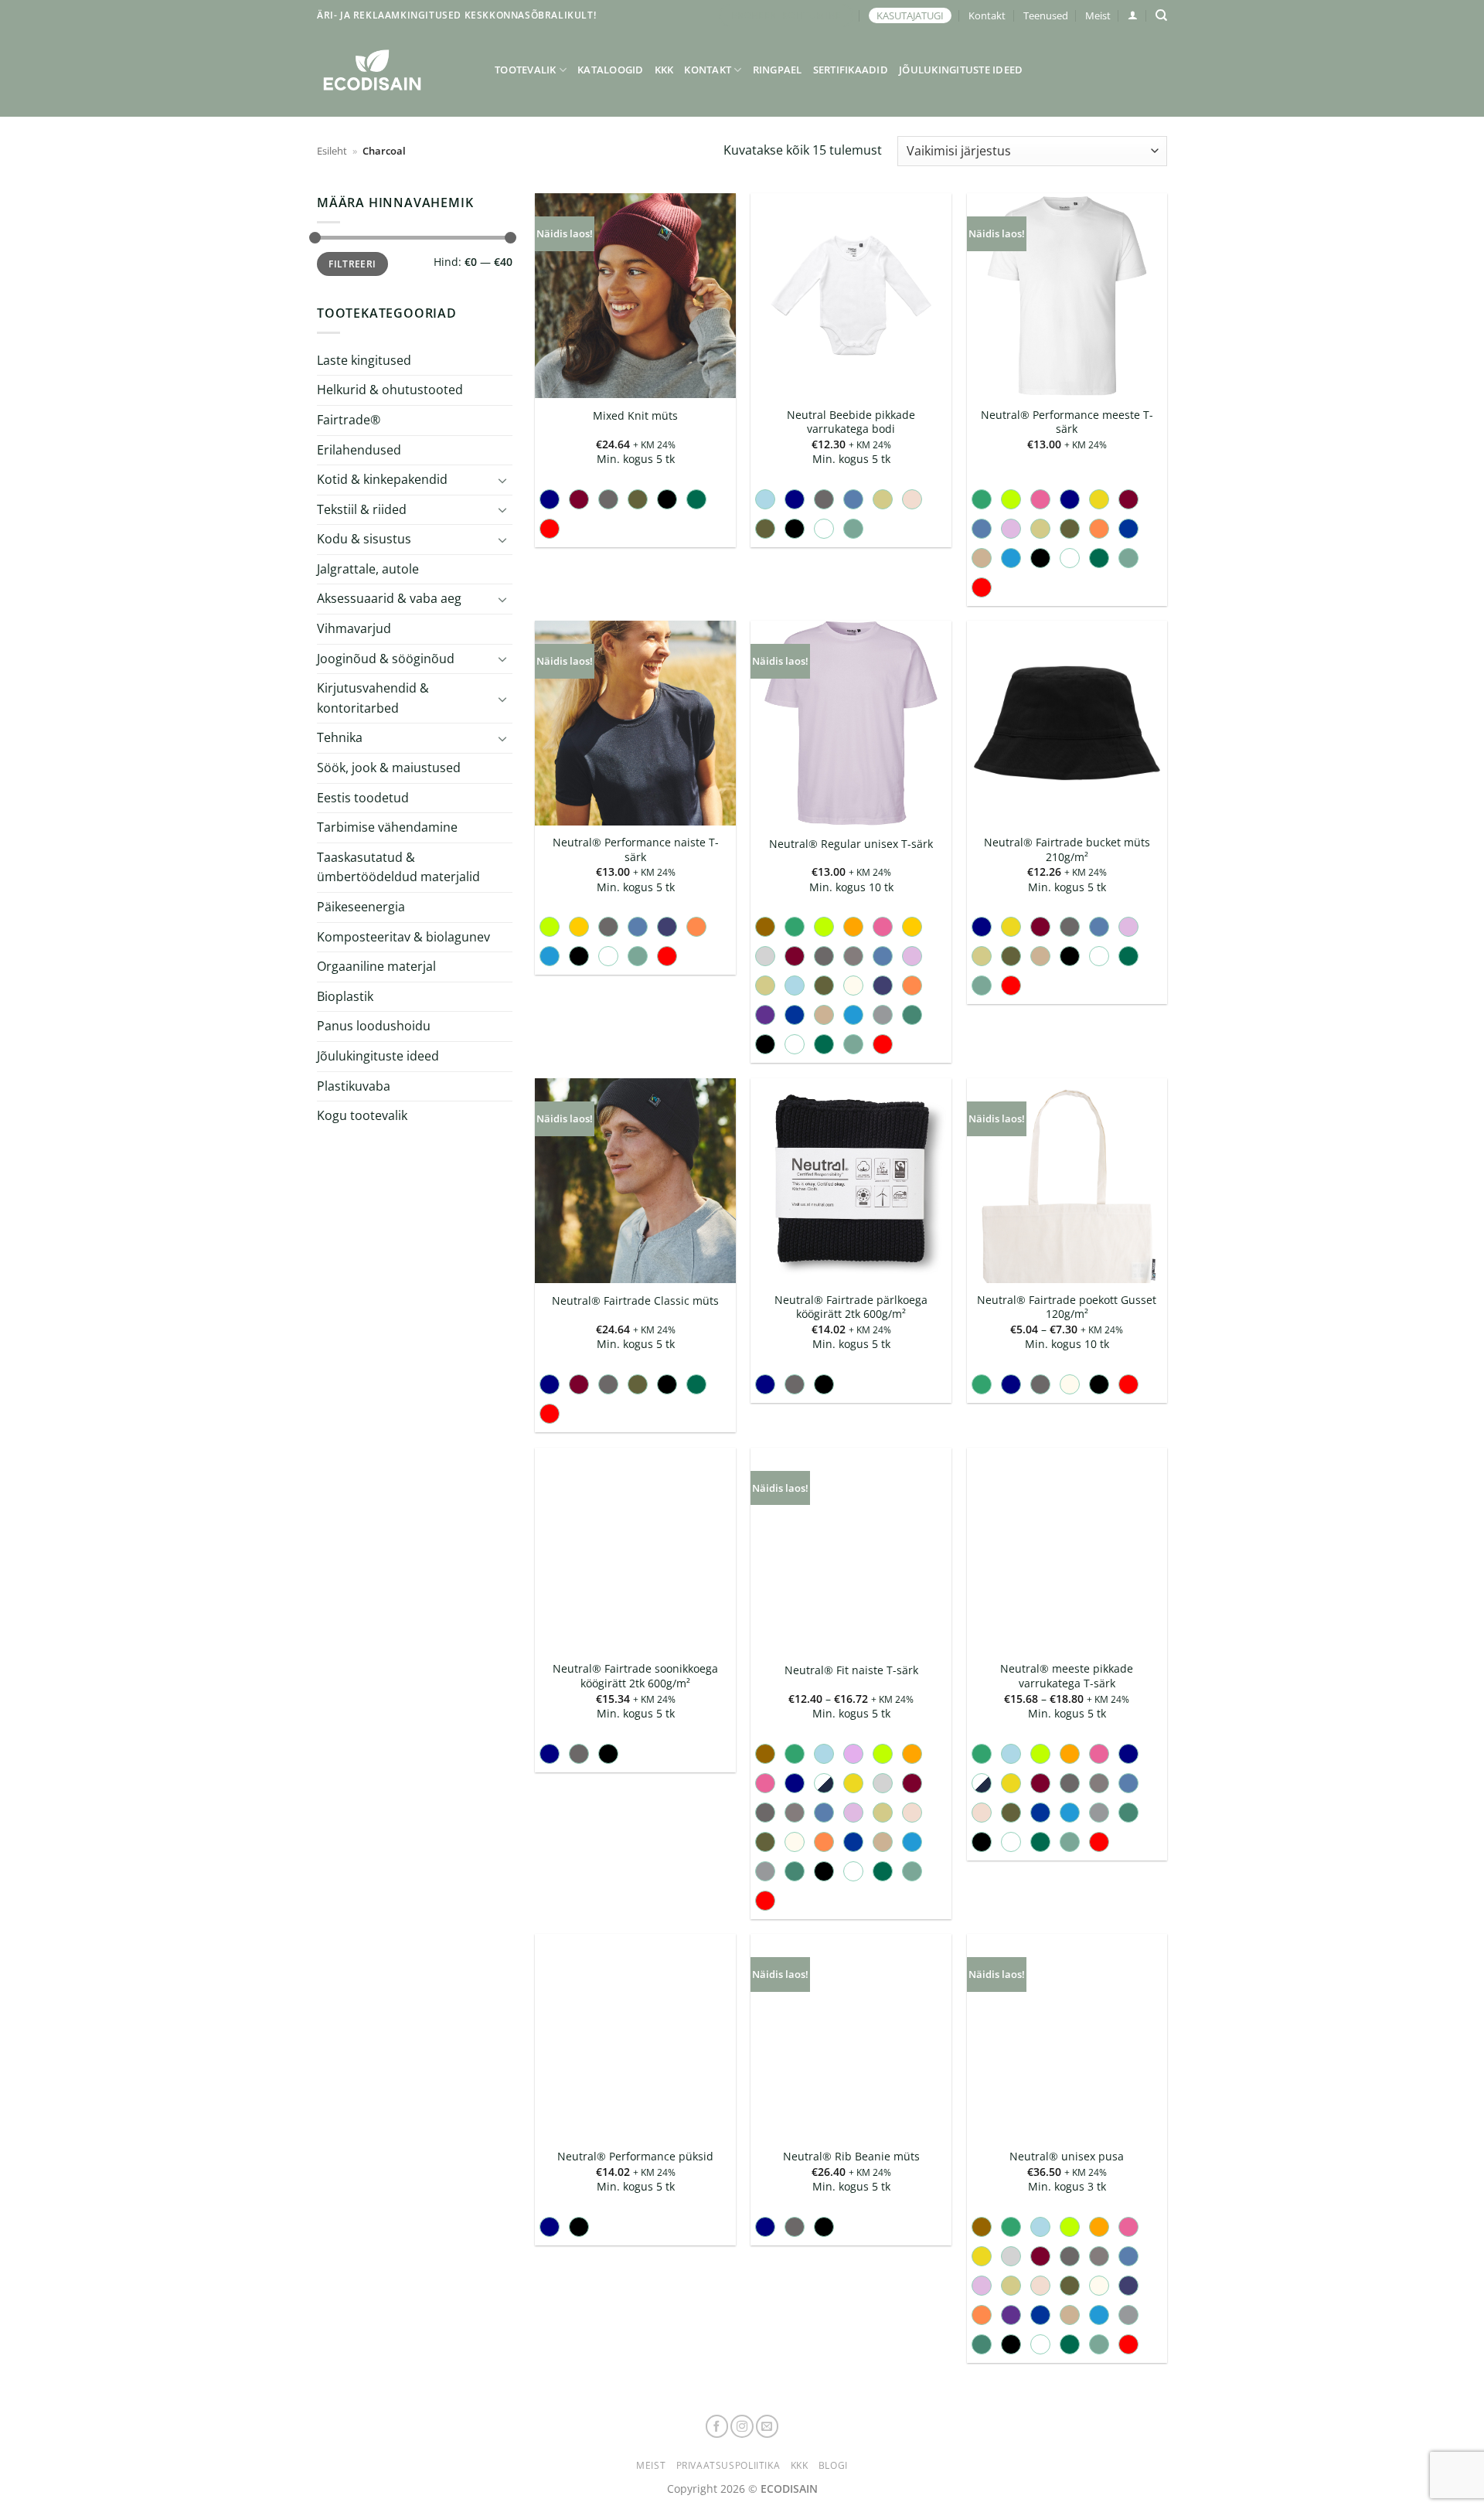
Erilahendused (359, 449)
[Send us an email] (768, 2426)
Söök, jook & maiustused (389, 768)
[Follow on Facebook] (717, 2426)
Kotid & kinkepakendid (382, 479)
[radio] (550, 499)
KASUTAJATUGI (910, 15)
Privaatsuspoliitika (728, 2465)
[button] (1133, 15)
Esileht (332, 151)
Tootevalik (526, 70)
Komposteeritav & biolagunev (403, 937)
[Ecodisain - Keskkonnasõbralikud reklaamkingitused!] (394, 70)
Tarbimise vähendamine (387, 827)
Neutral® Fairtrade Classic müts (635, 1301)
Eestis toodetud (363, 798)
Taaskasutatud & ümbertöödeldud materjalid (398, 867)
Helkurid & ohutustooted (390, 390)
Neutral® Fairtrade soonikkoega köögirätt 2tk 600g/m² (635, 1676)
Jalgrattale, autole (368, 569)
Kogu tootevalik (362, 1115)
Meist (1098, 15)
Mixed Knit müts (635, 416)
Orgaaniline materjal (376, 966)
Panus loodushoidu (374, 1026)
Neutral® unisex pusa (1067, 2157)
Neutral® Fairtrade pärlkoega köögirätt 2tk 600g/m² (851, 1307)
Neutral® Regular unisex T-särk (851, 844)
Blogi (833, 2465)
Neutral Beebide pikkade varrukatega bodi (851, 422)
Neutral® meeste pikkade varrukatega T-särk (1067, 1676)
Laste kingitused (364, 360)
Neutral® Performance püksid (635, 2157)
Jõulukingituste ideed (961, 70)
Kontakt (987, 15)
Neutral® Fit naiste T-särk (851, 1670)
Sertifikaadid (851, 70)
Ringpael (778, 70)
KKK (664, 70)
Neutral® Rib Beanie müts (851, 2157)
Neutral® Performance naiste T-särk (636, 850)
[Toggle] (503, 480)
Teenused (1046, 15)
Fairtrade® (349, 420)
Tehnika (340, 737)
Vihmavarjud (354, 628)
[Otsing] (1161, 15)
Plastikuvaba (354, 1085)
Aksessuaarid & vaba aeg (389, 598)
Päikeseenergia (361, 907)
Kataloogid (611, 70)
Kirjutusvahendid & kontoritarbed (373, 698)
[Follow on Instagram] (742, 2426)
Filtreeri (352, 264)
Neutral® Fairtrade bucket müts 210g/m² (1067, 850)
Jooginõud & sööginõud (386, 659)
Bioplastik (345, 996)
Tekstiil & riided (362, 509)
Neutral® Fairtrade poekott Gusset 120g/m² (1067, 1307)
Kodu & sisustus (364, 539)
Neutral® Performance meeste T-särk (1067, 422)
